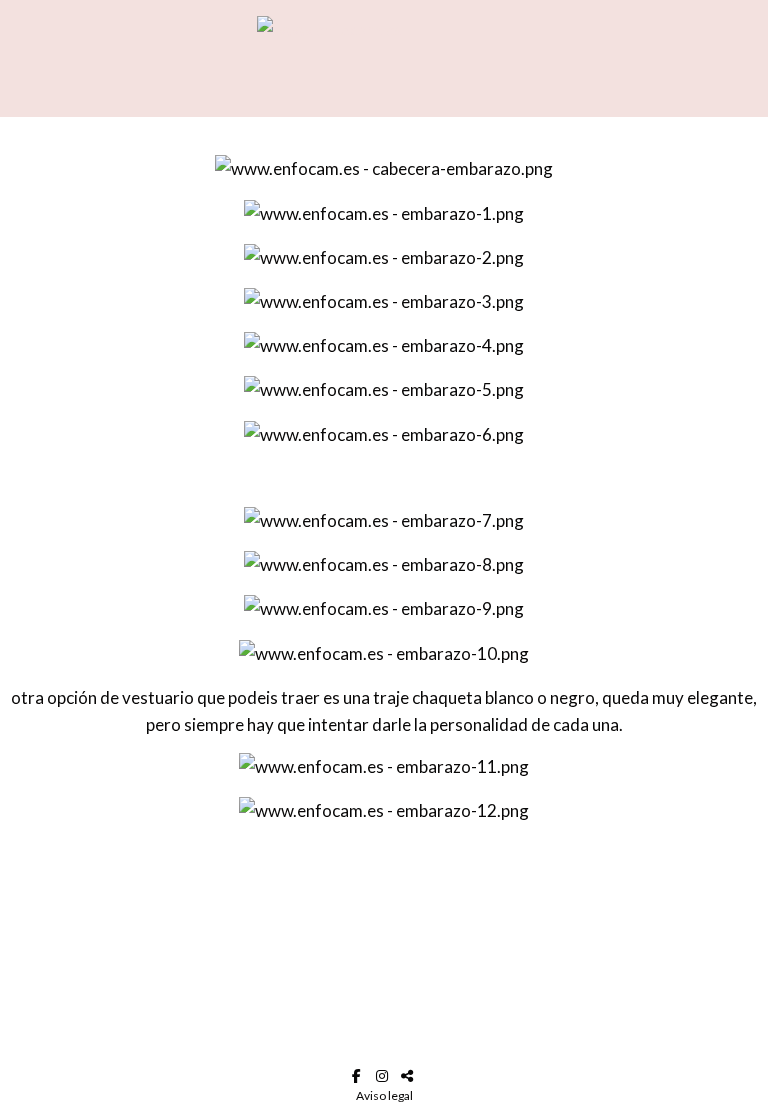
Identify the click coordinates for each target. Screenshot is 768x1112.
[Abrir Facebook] (359, 1076)
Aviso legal (384, 1095)
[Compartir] (409, 1076)
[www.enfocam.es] (384, 58)
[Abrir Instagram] (384, 1076)
